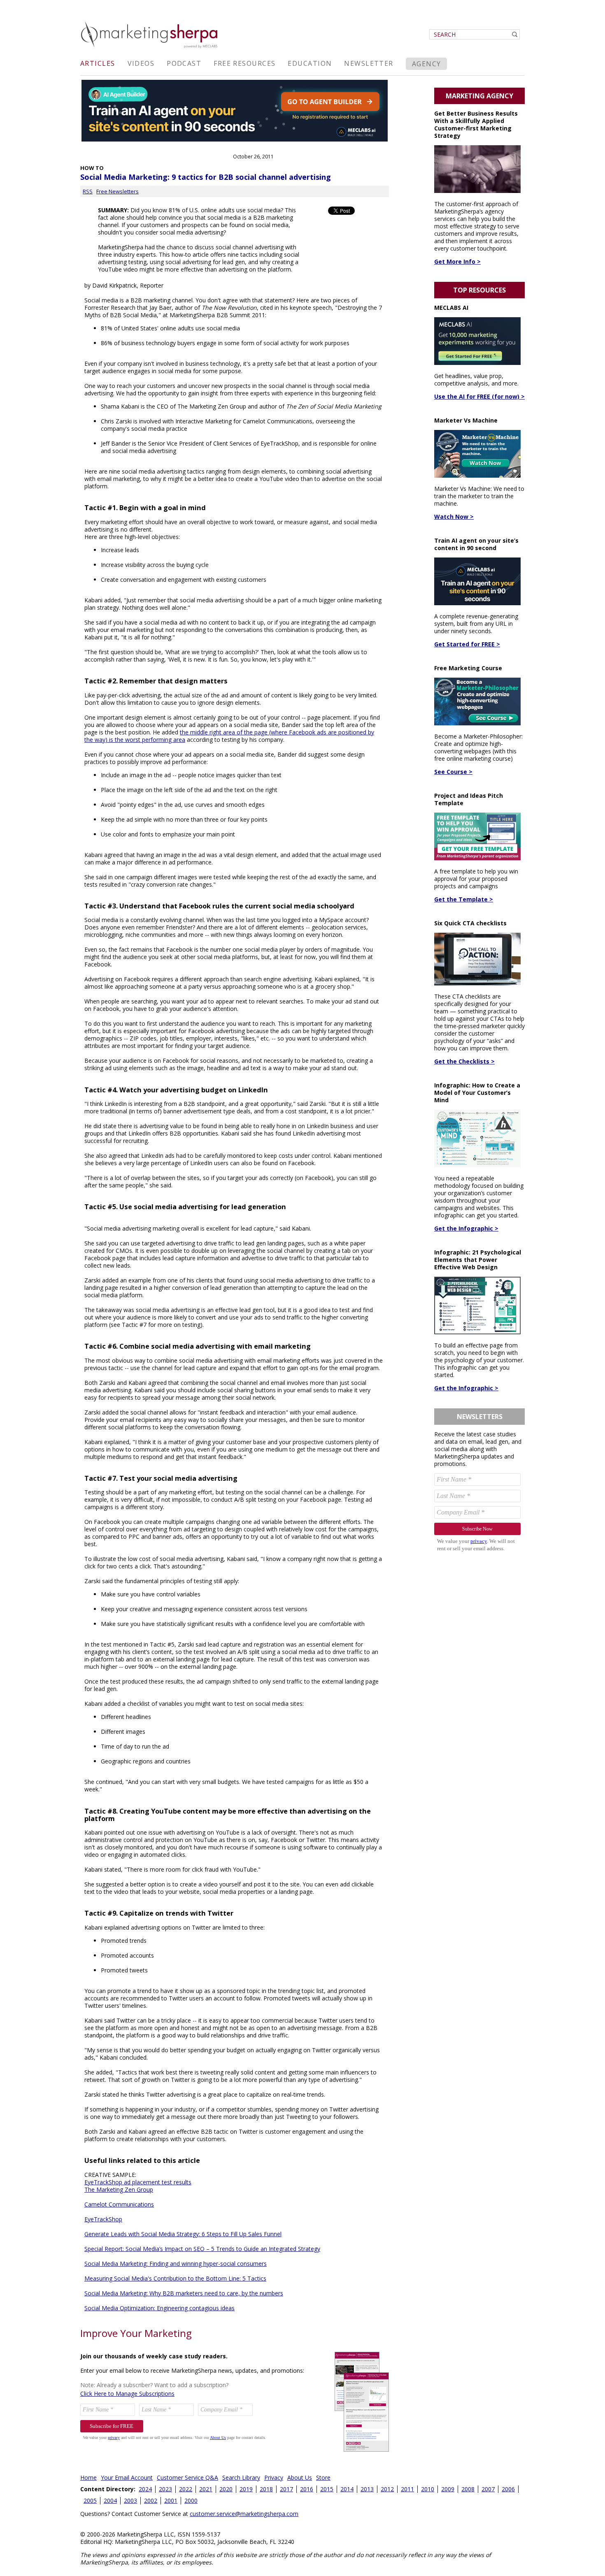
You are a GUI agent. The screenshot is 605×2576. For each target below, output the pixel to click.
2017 (286, 2489)
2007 (488, 2489)
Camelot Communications (119, 2204)
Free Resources (244, 63)
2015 (327, 2489)
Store (323, 2477)
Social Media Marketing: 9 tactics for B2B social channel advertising (206, 177)
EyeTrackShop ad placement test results (138, 2182)
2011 (407, 2489)
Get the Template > (464, 899)
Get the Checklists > (464, 1061)
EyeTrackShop (103, 2219)
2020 (226, 2489)
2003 (130, 2501)
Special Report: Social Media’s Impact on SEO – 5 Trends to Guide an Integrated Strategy (202, 2249)
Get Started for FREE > (467, 644)
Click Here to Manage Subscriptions (127, 2394)
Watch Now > (454, 517)
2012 (387, 2489)
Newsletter (369, 63)
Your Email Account (127, 2477)
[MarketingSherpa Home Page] (150, 49)
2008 (468, 2489)
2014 (347, 2489)
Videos (141, 63)
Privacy (274, 2477)
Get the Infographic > (466, 1228)
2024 (145, 2489)
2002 (151, 2501)
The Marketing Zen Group (119, 2189)
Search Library (241, 2477)
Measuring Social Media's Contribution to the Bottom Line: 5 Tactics (175, 2278)
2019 (246, 2489)
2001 (171, 2501)
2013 (367, 2489)
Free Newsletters (118, 191)
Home (88, 2477)
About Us (300, 2477)
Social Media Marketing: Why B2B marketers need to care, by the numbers (184, 2293)
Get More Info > (457, 261)
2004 (110, 2501)
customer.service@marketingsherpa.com (244, 2514)
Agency (427, 64)
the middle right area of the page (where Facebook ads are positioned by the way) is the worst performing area (229, 736)
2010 (428, 2489)
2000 (191, 2501)
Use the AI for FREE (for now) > (479, 396)
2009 (448, 2489)
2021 (206, 2489)
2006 (508, 2489)
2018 (266, 2489)
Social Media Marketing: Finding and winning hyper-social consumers (176, 2264)
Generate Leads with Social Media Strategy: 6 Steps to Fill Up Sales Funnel (183, 2234)
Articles (98, 63)
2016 (307, 2489)
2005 (90, 2501)
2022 (186, 2489)
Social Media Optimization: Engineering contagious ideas (159, 2308)
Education (310, 63)
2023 (165, 2489)
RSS (88, 191)
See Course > (453, 772)
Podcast (184, 63)
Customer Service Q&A (187, 2477)
